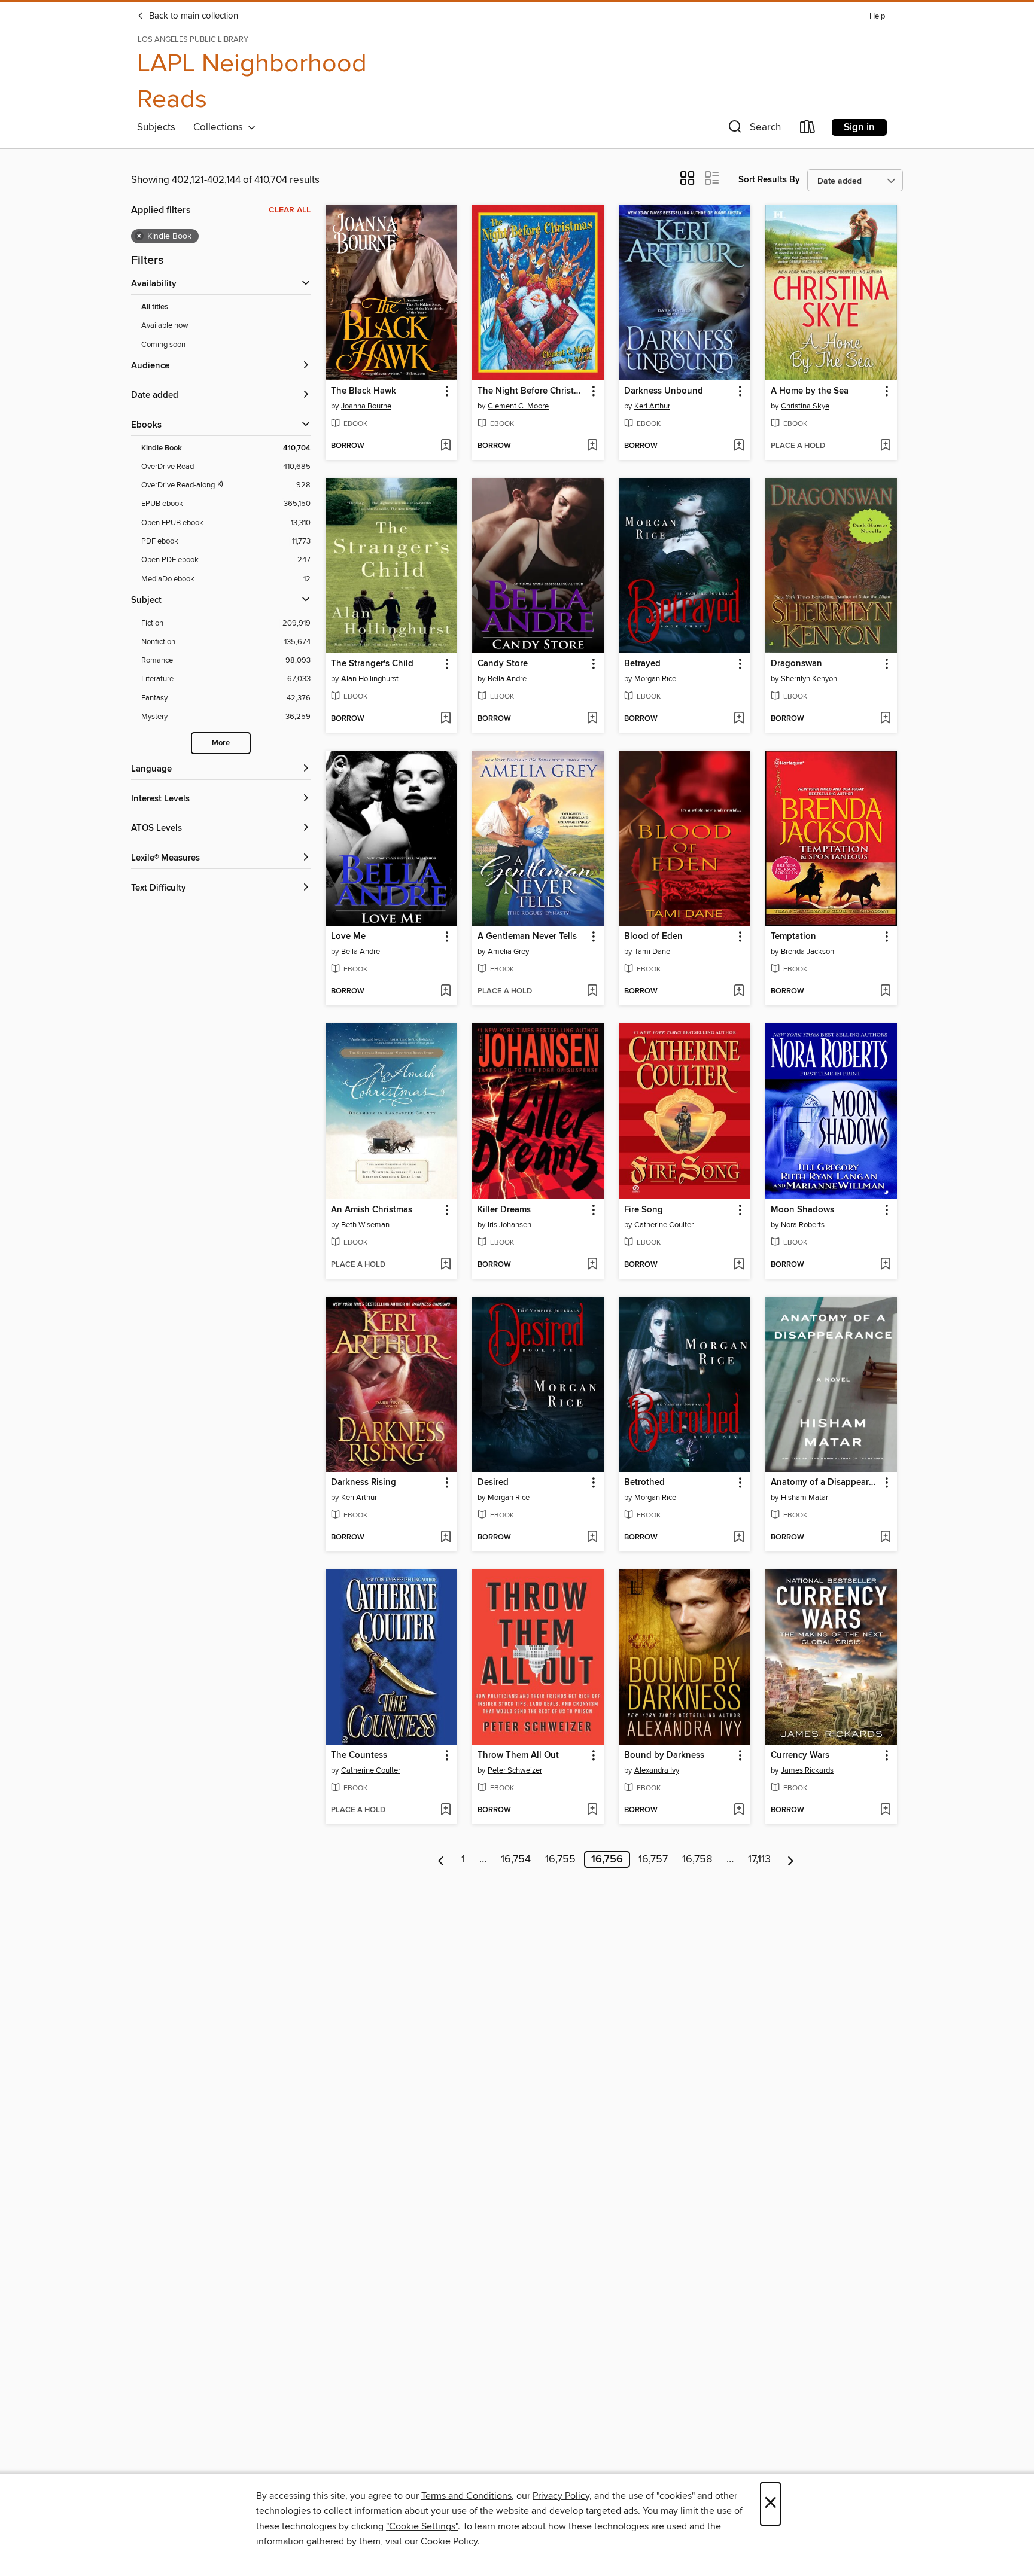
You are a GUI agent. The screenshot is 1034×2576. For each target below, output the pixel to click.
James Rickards (807, 1770)
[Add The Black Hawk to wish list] (445, 446)
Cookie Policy (449, 2541)
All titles (155, 307)
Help (877, 16)
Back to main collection (192, 16)
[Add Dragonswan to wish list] (885, 719)
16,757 (653, 1859)
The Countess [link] (359, 1755)
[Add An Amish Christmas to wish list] (445, 1265)
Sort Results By (769, 180)
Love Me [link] (348, 937)
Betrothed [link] (644, 1483)
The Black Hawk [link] (364, 391)
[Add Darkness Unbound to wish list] (739, 446)
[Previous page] (441, 1859)
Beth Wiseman (365, 1225)
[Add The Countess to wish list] (445, 1810)
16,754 (516, 1859)
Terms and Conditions (466, 2496)
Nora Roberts (803, 1225)
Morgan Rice (655, 679)
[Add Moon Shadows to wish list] (885, 1265)
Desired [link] (493, 1483)
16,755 (560, 1859)
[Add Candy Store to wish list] (592, 719)
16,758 (697, 1859)
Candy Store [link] (503, 664)
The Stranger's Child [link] (372, 664)
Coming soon (163, 345)
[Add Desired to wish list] (592, 1538)
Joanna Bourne (366, 406)
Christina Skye (805, 406)
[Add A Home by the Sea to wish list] (885, 446)
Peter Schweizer (515, 1770)
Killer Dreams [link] (504, 1210)
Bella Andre (507, 679)
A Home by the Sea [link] (810, 391)
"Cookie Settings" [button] (422, 2526)
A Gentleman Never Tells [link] (527, 937)
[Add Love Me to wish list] (445, 992)
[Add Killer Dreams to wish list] (592, 1265)
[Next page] (791, 1859)
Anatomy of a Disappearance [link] (825, 1483)
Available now (165, 325)
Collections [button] (221, 127)
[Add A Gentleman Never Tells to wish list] (592, 992)
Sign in (859, 127)
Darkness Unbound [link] (664, 391)
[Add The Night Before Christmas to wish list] (592, 446)
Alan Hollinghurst (370, 679)
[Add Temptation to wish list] (885, 992)
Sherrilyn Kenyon (809, 679)
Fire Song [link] (644, 1210)
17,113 (759, 1859)
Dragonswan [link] (796, 664)
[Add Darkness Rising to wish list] (445, 1538)
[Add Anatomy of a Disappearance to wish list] (885, 1538)
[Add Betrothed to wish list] (739, 1538)
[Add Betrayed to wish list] (739, 719)
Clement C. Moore (518, 406)
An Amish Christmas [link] (372, 1210)
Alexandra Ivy (657, 1770)
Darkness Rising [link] (364, 1483)
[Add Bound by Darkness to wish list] (739, 1810)
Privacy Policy (561, 2496)
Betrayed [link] (642, 664)
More (221, 743)
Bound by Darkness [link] (664, 1755)
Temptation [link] (793, 937)
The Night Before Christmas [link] (532, 391)
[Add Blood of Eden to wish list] (739, 992)
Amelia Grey (508, 952)
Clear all (290, 210)
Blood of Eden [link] (653, 937)
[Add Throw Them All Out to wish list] (592, 1810)
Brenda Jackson (808, 952)
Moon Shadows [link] (802, 1210)
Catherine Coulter (664, 1225)
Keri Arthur (652, 406)
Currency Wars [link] (800, 1755)
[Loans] (808, 129)
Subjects (156, 127)
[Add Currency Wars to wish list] (885, 1810)
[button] (753, 129)
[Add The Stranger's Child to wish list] (445, 719)
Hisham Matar (805, 1498)
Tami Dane (652, 952)
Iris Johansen (510, 1225)
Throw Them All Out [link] (518, 1755)
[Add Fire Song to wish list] (739, 1265)
